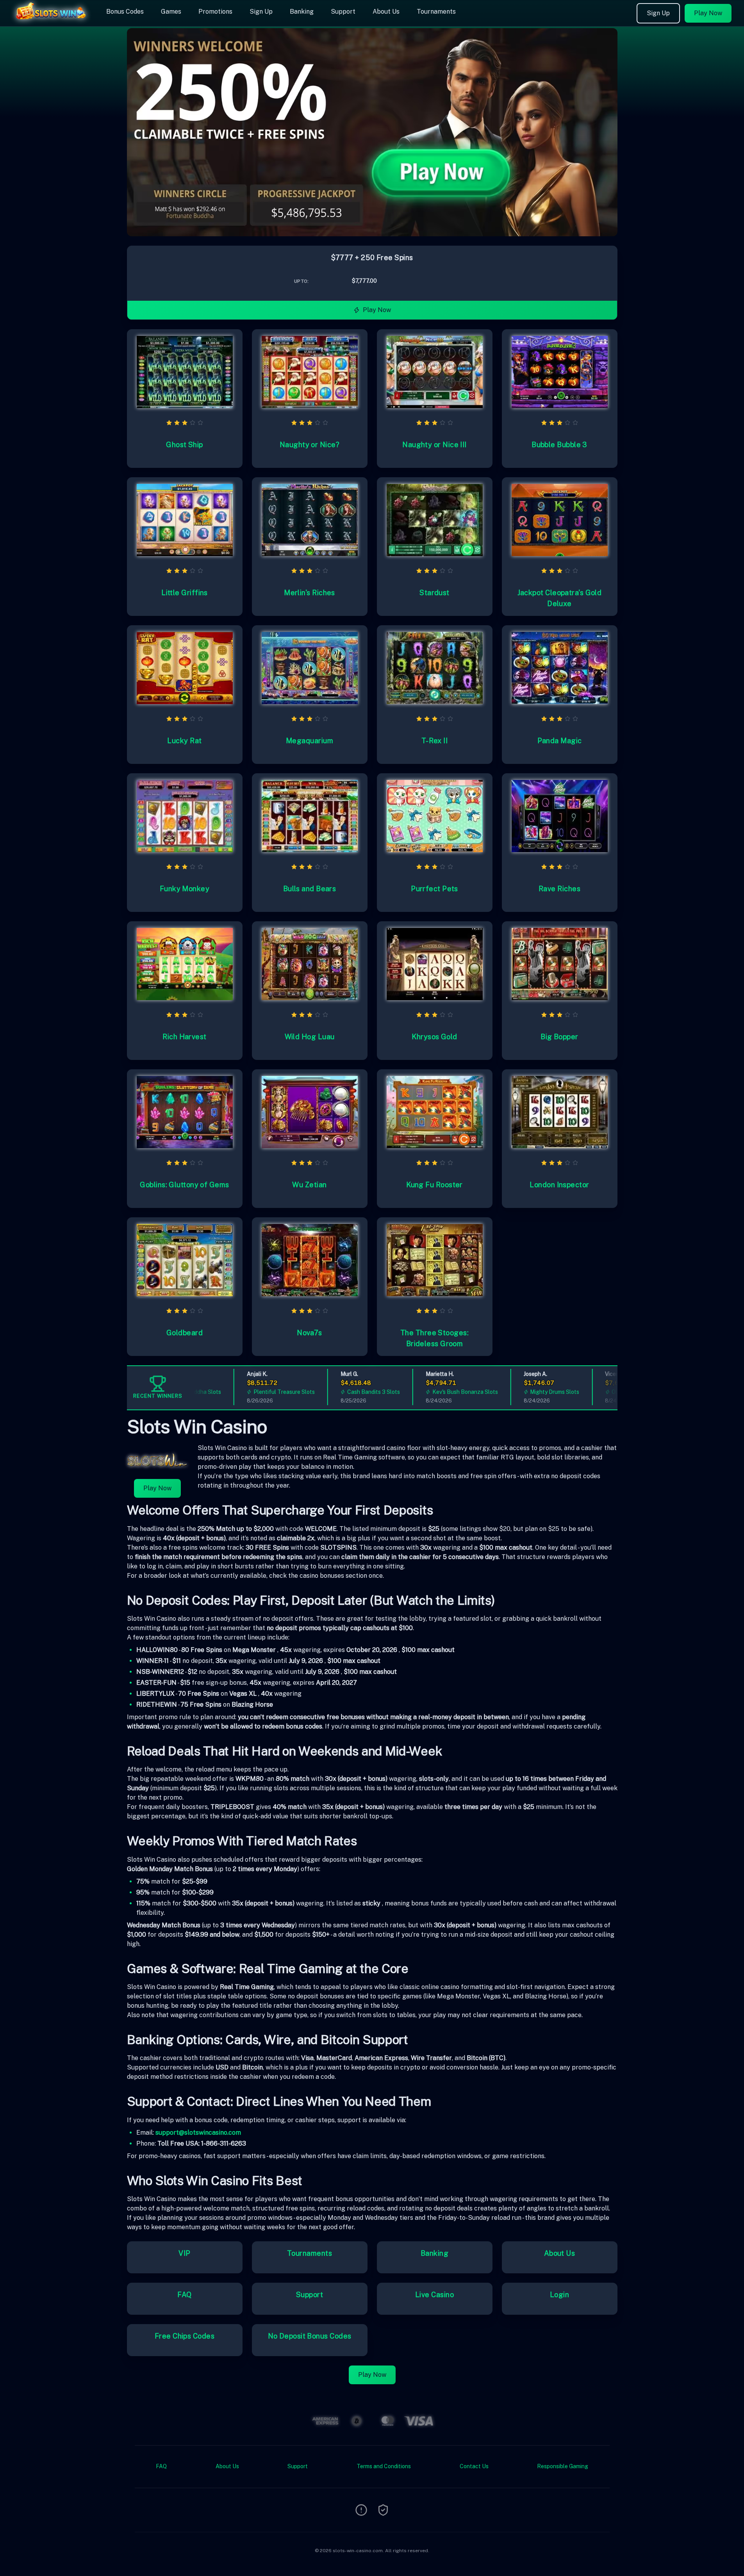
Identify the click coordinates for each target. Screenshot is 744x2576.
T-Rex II (435, 741)
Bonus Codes (125, 12)
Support (343, 12)
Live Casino (434, 2295)
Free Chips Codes (185, 2336)
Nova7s (310, 1333)
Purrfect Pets (434, 889)
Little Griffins (185, 593)
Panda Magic (560, 741)
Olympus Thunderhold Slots (611, 1392)
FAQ (184, 2295)
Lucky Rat (184, 741)
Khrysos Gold (434, 1037)
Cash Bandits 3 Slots (338, 1392)
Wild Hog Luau (310, 1037)
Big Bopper (559, 1037)
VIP (184, 2253)
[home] (52, 21)
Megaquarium (310, 741)
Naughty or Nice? (310, 445)
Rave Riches (559, 889)
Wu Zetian (309, 1185)
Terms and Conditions (384, 2466)
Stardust (434, 593)
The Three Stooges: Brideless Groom (434, 1338)
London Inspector (559, 1185)
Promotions (215, 12)
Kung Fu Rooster (434, 1185)
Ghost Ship (185, 445)
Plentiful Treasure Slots (248, 1392)
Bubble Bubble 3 (559, 445)
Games (171, 12)
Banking (302, 12)
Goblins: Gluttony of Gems (184, 1185)
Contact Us (474, 2466)
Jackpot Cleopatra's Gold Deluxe (560, 598)
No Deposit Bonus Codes (310, 2336)
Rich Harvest (184, 1037)
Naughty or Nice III (434, 445)
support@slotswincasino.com (198, 2133)
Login (559, 2295)
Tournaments (436, 12)
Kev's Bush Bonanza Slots (429, 1392)
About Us (386, 12)
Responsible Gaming (563, 2466)
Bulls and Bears (310, 889)
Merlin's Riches (310, 593)
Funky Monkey (185, 889)
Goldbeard (185, 1333)
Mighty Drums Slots (519, 1392)
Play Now (708, 13)
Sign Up (261, 12)
